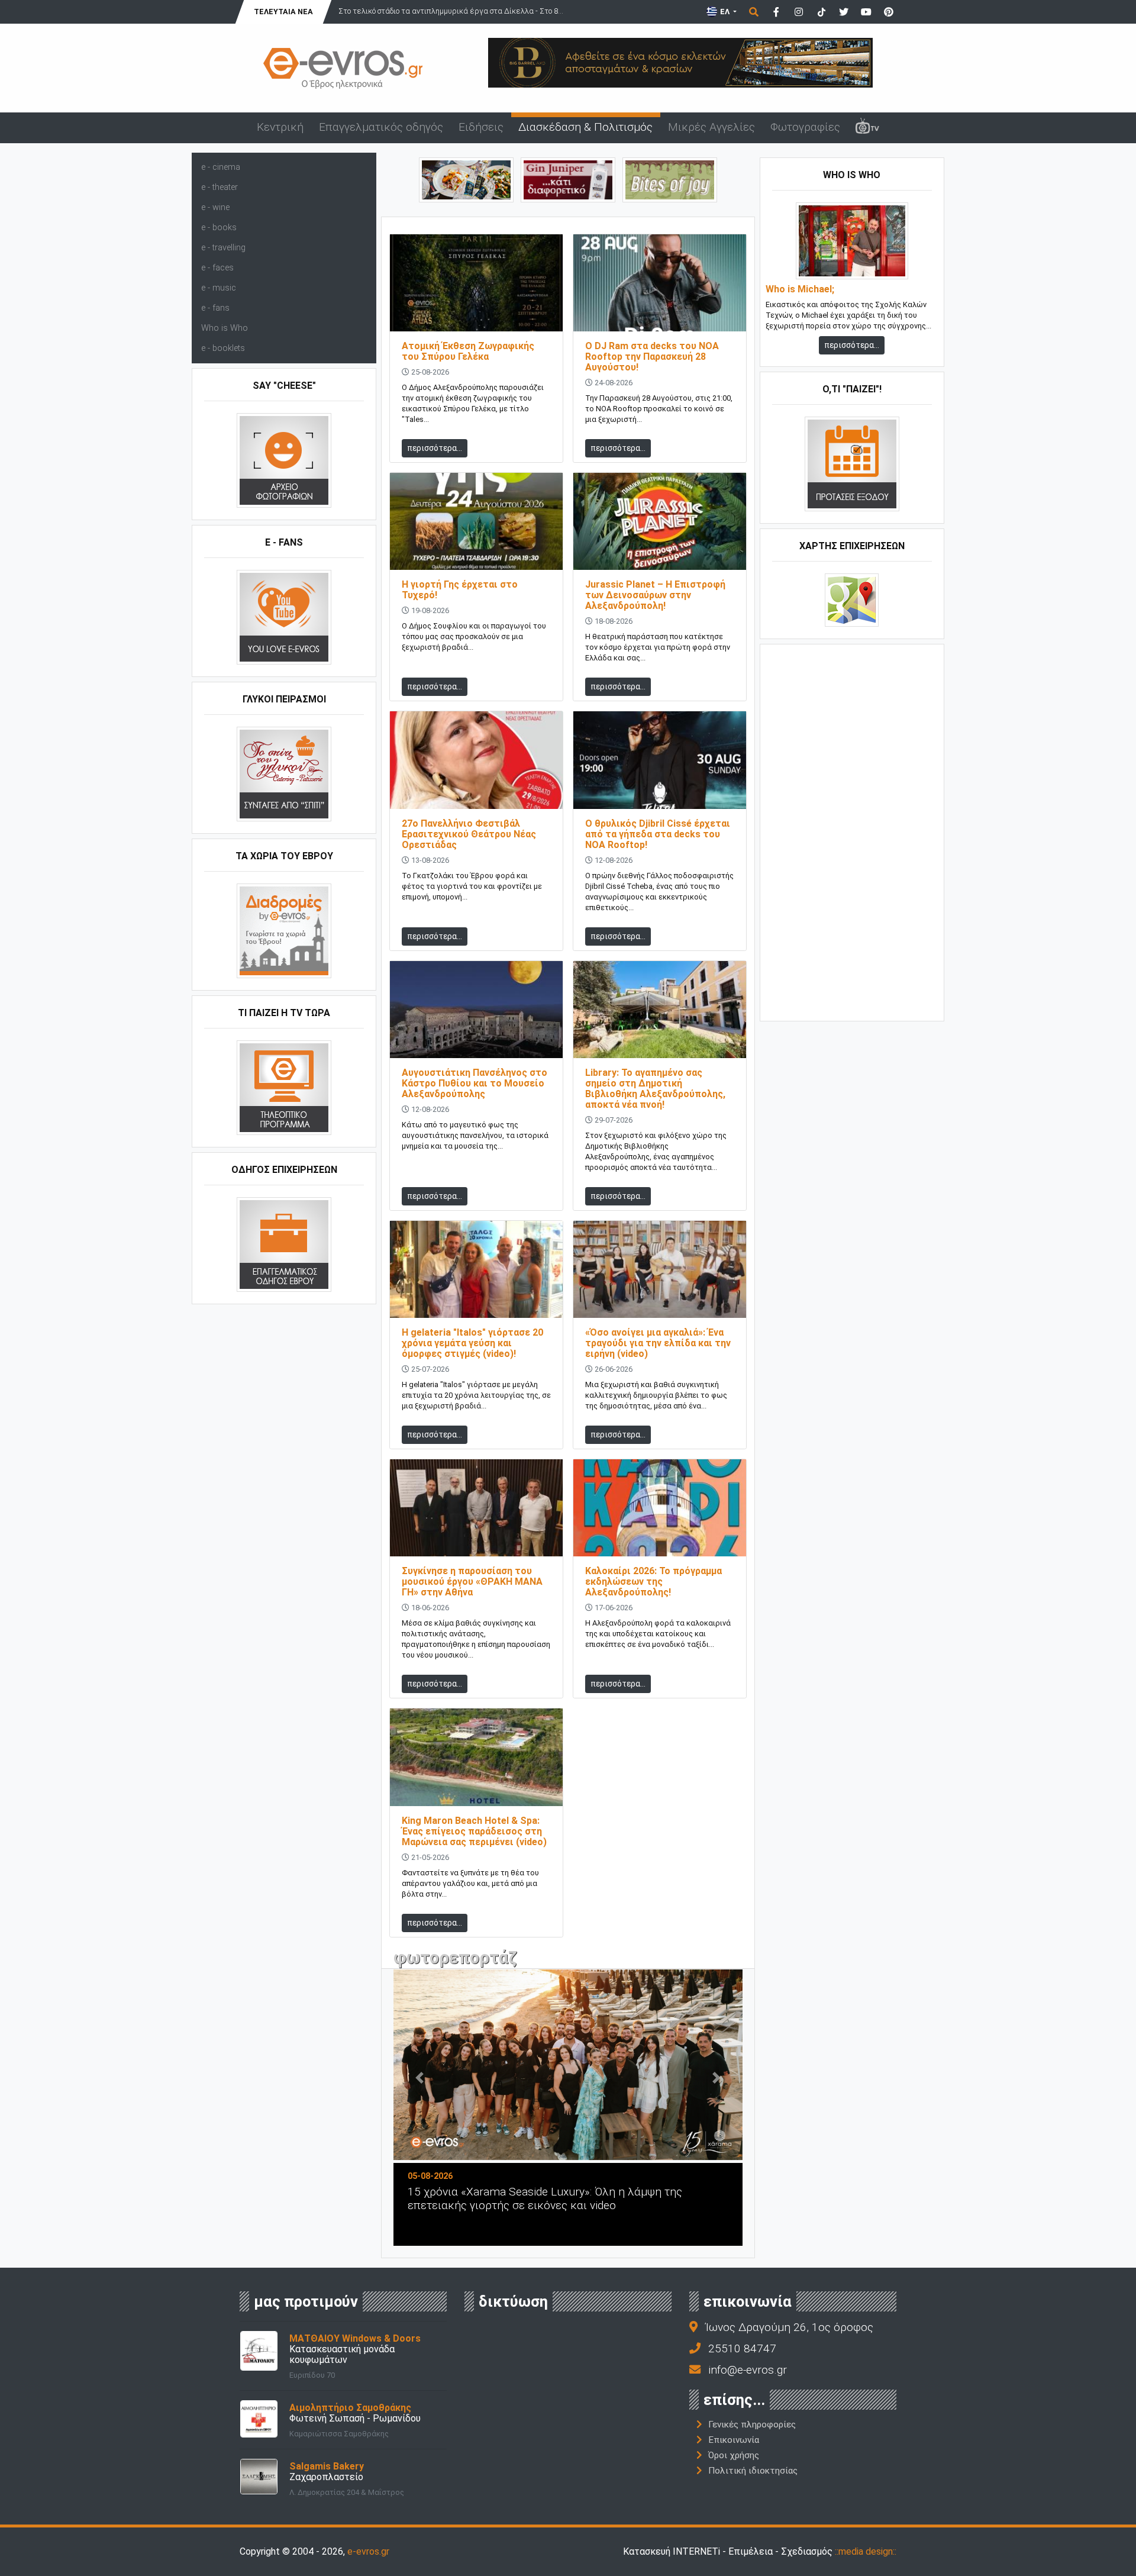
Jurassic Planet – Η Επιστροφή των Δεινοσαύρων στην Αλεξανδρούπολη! (655, 595)
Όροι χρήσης (734, 2455)
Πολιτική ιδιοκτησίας (753, 2471)
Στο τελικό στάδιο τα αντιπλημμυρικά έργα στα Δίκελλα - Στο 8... (451, 11)
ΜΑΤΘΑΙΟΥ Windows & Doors (355, 2338)
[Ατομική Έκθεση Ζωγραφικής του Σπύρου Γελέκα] (476, 282)
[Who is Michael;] (852, 241)
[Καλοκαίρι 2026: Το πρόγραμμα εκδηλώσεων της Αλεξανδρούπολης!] (660, 1508)
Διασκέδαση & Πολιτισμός (585, 127)
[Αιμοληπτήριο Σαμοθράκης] (259, 2418)
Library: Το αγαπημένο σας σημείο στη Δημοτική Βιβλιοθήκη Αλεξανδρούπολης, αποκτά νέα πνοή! (655, 1089)
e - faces (217, 268)
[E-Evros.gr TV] (867, 128)
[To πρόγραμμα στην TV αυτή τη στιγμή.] (284, 1087)
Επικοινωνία (734, 2440)
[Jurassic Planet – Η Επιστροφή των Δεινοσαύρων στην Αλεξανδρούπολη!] (660, 521)
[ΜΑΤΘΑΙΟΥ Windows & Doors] (259, 2350)
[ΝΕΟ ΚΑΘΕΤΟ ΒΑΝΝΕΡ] (852, 831)
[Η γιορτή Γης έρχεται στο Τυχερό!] (476, 521)
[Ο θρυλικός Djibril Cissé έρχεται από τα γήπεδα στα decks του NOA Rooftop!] (660, 760)
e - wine (215, 207)
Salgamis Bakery (327, 2466)
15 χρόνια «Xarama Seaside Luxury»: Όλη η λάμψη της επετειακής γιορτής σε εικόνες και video (545, 2198)
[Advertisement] (852, 831)
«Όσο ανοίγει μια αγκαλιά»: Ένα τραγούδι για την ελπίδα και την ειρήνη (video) (658, 1343)
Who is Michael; (800, 289)
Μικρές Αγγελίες (711, 127)
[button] (419, 2114)
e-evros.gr (368, 2551)
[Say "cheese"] (284, 460)
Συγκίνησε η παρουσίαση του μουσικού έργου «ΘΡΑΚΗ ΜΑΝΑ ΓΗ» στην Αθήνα (472, 1582)
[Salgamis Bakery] (259, 2476)
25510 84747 (742, 2348)
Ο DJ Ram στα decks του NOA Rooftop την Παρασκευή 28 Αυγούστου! (652, 357)
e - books (219, 228)
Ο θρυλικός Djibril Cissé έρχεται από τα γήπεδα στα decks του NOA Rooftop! (658, 834)
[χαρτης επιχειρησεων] (852, 600)
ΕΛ (725, 12)
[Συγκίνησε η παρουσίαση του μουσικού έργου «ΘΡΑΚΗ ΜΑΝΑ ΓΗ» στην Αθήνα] (476, 1508)
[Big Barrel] (680, 62)
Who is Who (225, 328)
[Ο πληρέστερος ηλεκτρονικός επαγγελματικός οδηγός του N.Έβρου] (343, 67)
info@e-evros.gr (748, 2370)
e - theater (220, 187)
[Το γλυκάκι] (670, 179)
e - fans (215, 308)
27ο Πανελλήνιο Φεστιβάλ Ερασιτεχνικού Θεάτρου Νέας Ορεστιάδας (469, 834)
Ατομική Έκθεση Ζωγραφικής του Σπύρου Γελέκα (468, 351)
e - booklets (223, 348)
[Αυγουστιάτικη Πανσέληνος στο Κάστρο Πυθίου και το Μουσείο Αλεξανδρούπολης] (476, 1009)
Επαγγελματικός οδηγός (381, 127)
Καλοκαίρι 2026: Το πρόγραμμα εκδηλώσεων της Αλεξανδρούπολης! (653, 1582)
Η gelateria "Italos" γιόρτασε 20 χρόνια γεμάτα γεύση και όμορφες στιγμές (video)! (472, 1343)
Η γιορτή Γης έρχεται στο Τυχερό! (460, 590)
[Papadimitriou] (466, 179)
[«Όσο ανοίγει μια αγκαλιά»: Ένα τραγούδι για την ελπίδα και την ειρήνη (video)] (660, 1268)
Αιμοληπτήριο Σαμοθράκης (350, 2408)
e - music (219, 288)
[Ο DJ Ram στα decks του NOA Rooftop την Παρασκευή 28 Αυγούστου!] (660, 282)
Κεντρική (280, 127)
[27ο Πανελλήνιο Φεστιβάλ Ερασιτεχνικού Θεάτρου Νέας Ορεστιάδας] (476, 760)
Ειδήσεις (481, 127)
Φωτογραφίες (805, 127)
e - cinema (221, 167)
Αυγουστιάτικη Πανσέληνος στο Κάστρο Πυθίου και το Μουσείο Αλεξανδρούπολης (475, 1083)
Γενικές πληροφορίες (752, 2425)
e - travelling (223, 248)
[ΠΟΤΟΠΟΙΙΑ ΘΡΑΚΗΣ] (568, 179)
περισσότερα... (435, 448)
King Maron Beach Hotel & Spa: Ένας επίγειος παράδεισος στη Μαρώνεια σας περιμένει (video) (474, 1831)
